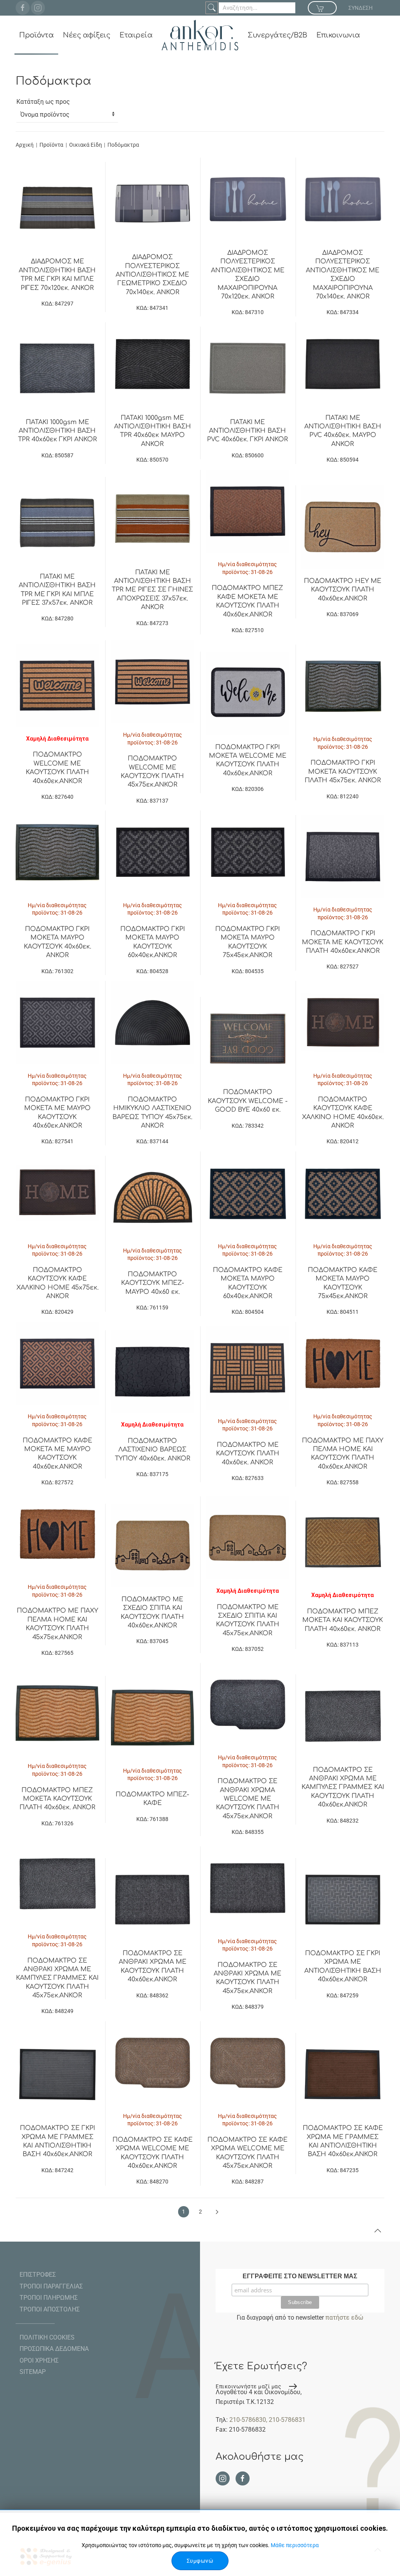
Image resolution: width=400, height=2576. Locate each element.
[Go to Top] (378, 2231)
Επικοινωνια (338, 35)
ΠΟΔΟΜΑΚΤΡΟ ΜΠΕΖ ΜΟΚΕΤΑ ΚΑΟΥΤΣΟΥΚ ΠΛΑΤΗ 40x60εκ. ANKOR (57, 1799)
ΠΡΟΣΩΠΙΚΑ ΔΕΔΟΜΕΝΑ (54, 2349)
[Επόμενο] (217, 2212)
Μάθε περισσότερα (295, 2545)
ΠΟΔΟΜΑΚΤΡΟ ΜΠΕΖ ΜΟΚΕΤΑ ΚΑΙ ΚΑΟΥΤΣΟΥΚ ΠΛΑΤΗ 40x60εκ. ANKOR (343, 1620)
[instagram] (38, 8)
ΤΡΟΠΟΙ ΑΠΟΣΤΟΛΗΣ (50, 2309)
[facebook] (23, 8)
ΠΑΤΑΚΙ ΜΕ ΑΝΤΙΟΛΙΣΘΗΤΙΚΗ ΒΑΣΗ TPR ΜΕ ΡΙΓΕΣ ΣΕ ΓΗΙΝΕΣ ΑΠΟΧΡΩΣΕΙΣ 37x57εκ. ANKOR (152, 590)
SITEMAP (33, 2372)
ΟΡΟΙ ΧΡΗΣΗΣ (39, 2360)
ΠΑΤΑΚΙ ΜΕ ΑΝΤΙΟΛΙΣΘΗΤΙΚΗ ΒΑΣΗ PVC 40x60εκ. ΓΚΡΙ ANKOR (247, 431)
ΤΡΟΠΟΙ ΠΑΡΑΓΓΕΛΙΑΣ (51, 2286)
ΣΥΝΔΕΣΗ (361, 8)
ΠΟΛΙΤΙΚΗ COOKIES (47, 2337)
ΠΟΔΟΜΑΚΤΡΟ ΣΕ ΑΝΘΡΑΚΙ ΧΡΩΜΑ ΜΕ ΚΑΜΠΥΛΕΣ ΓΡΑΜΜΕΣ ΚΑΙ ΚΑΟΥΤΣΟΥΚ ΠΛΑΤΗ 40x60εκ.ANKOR (343, 1787)
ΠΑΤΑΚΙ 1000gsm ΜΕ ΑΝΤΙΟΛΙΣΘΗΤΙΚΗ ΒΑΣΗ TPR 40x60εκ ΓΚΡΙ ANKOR (57, 431)
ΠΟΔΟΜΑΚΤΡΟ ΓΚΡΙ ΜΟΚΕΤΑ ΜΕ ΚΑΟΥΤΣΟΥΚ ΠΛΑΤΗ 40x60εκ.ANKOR (343, 942)
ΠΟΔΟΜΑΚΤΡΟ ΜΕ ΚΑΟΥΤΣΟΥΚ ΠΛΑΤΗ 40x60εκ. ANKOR (248, 1454)
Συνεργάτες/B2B (277, 35)
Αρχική (25, 145)
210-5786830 (248, 2420)
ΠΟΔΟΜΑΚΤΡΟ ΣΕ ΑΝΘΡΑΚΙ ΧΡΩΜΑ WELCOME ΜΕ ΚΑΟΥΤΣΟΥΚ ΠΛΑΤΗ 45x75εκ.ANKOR (248, 1799)
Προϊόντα (36, 35)
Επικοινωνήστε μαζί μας (248, 2386)
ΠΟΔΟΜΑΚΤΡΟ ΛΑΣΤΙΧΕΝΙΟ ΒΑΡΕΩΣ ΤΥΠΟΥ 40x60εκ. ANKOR (153, 1450)
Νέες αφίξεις (87, 35)
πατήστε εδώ (344, 2318)
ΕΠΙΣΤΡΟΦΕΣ (38, 2275)
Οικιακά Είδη (86, 145)
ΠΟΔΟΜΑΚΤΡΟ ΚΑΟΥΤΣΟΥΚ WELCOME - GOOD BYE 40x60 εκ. (248, 1101)
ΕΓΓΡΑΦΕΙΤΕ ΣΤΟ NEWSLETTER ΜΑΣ (300, 2276)
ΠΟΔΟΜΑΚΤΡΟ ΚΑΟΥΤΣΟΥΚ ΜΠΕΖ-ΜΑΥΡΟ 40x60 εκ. (153, 1283)
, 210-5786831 (286, 2420)
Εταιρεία (136, 35)
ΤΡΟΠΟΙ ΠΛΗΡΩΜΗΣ (49, 2298)
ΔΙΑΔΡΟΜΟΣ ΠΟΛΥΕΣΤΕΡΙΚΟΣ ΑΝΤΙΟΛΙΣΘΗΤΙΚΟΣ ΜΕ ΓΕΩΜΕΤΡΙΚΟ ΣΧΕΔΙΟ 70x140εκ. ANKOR (152, 275)
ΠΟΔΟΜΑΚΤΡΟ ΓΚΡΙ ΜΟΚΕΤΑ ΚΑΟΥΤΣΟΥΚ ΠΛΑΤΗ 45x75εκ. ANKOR (343, 772)
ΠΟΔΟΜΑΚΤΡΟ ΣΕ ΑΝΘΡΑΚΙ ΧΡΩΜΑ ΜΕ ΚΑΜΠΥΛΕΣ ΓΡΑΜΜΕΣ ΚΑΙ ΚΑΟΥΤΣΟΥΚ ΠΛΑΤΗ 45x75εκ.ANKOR (57, 1978)
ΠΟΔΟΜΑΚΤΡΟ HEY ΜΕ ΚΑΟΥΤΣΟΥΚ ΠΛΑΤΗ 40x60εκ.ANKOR (343, 590)
